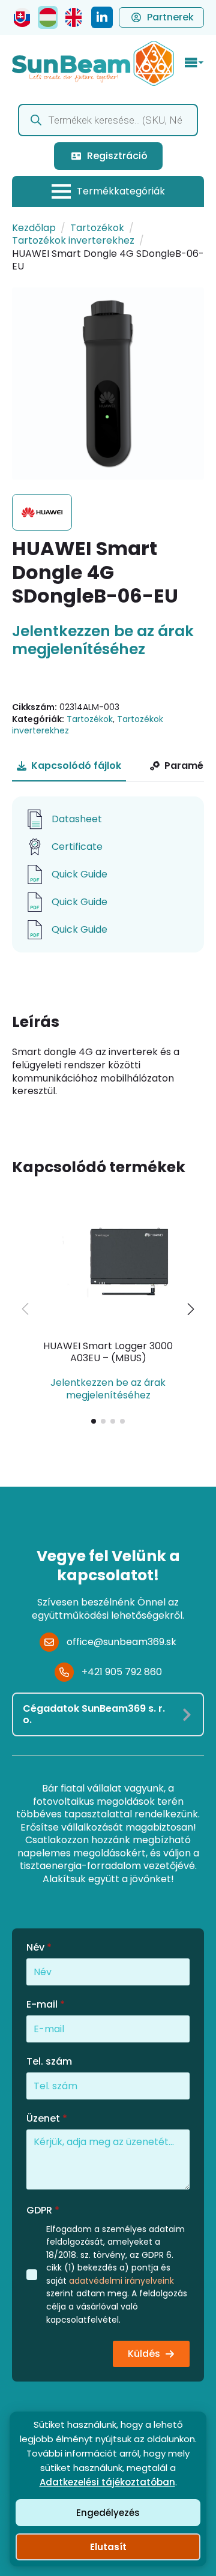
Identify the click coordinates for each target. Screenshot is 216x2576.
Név (39, 1948)
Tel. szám (49, 2062)
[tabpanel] (108, 874)
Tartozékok (97, 228)
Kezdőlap (34, 228)
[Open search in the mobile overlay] (108, 120)
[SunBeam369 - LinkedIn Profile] (102, 17)
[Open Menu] (194, 63)
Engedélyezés (108, 2513)
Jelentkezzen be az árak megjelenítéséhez (103, 640)
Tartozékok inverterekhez (73, 240)
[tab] (69, 766)
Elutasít (108, 2547)
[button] (191, 1309)
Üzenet (47, 2119)
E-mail (46, 2005)
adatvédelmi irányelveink (121, 2281)
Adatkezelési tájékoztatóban (107, 2482)
